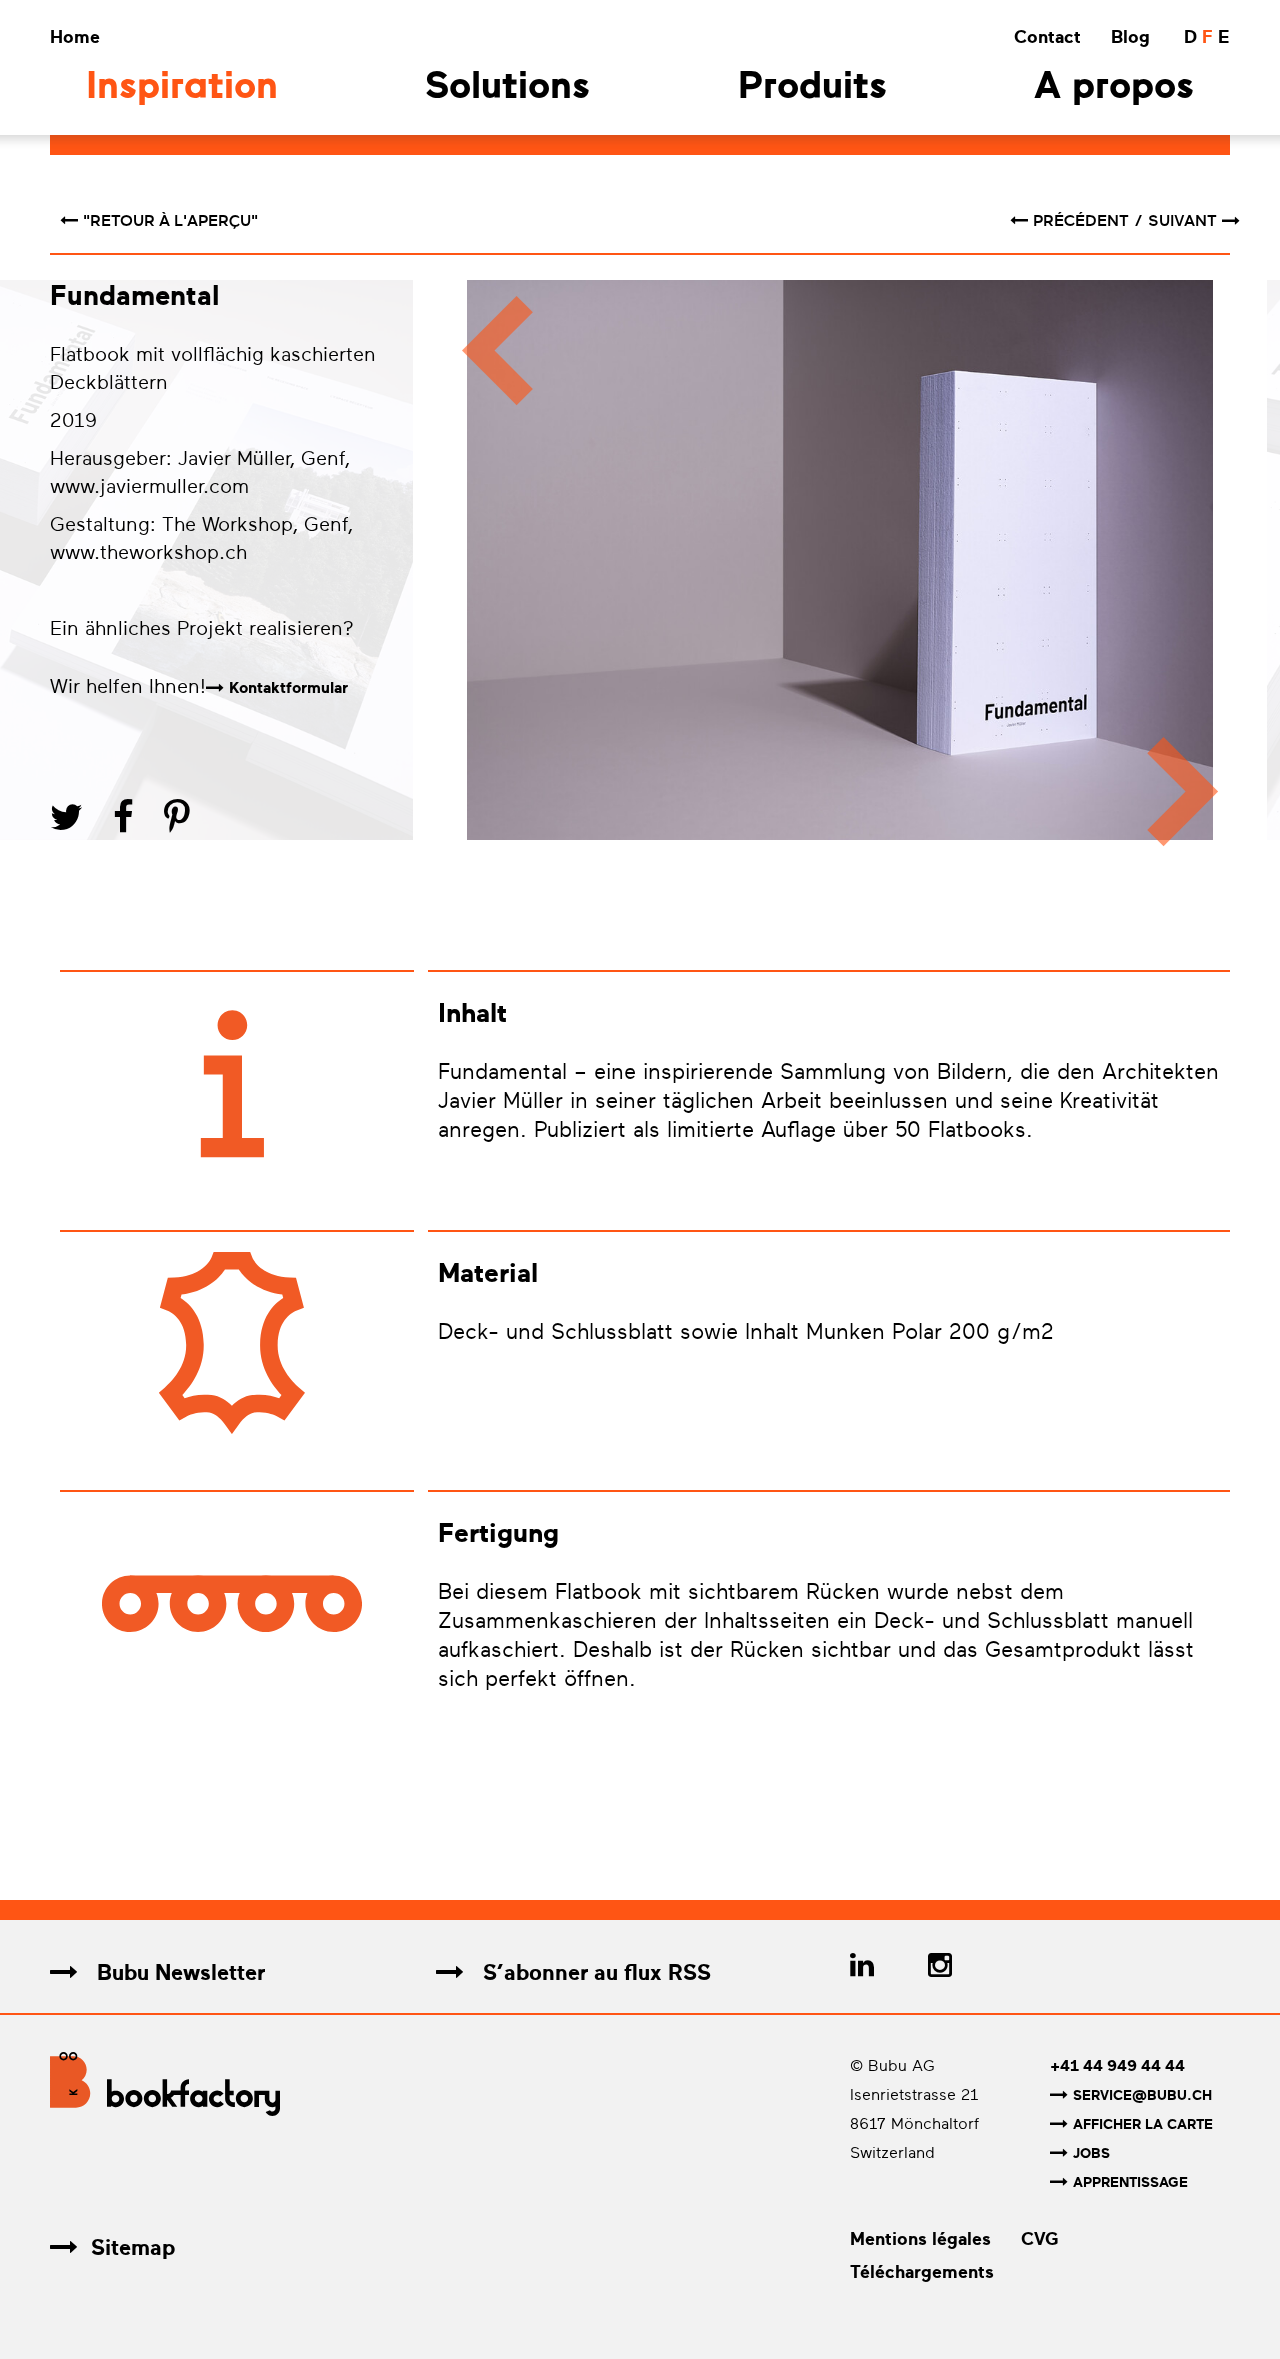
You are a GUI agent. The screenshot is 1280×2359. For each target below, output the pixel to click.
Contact (1047, 37)
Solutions (507, 88)
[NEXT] (1192, 572)
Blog (1130, 37)
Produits (812, 88)
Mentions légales (920, 2239)
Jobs (1091, 2153)
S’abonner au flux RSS (594, 1972)
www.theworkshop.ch (148, 552)
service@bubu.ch (1142, 2095)
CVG (1040, 2239)
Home (75, 37)
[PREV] (487, 572)
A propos (1114, 88)
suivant (1182, 221)
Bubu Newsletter (178, 1972)
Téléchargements (922, 2272)
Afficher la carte (1143, 2124)
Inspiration (182, 88)
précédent (1083, 221)
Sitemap (133, 2247)
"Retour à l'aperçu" (170, 221)
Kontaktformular (288, 688)
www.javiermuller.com (149, 486)
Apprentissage (1130, 2182)
